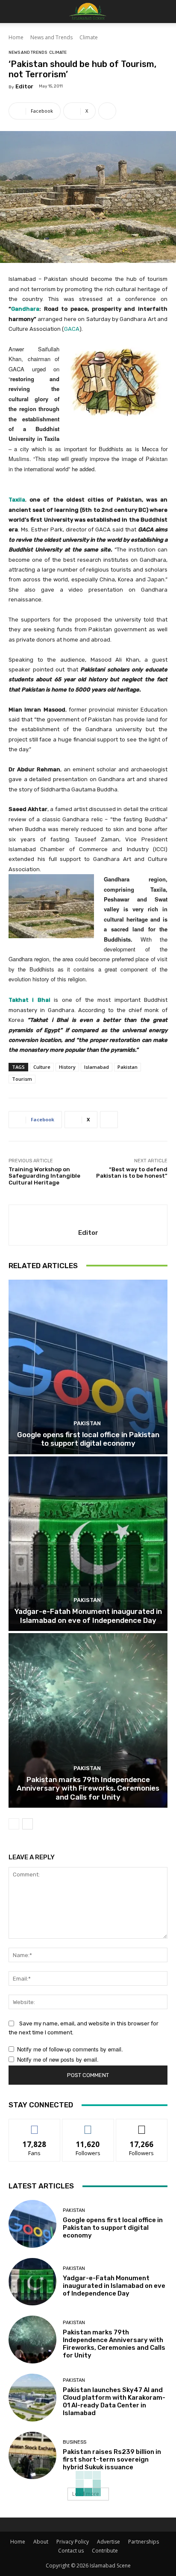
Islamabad (97, 1067)
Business (75, 2442)
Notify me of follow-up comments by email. (70, 2049)
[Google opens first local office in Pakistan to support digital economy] (88, 1367)
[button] (164, 12)
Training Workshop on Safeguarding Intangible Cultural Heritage (44, 1176)
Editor (24, 86)
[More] (107, 111)
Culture (42, 1067)
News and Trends (51, 37)
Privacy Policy (73, 2542)
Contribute (105, 2551)
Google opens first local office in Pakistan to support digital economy (88, 1439)
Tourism (22, 1079)
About (41, 2542)
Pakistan (128, 1067)
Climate (89, 37)
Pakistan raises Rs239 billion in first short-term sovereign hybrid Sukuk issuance (112, 2459)
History (67, 1067)
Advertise (109, 2542)
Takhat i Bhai (29, 1000)
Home (16, 37)
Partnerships (144, 2542)
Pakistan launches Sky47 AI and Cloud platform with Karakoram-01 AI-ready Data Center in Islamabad (114, 2401)
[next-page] (28, 1824)
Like (35, 2125)
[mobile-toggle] (15, 12)
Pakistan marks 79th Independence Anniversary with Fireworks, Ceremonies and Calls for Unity (88, 1788)
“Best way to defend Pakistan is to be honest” (132, 1173)
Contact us (71, 2551)
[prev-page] (14, 1824)
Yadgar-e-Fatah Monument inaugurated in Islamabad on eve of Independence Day (88, 1616)
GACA (72, 329)
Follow (88, 2125)
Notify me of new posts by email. (58, 2059)
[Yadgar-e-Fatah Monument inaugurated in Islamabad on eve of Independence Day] (88, 1544)
